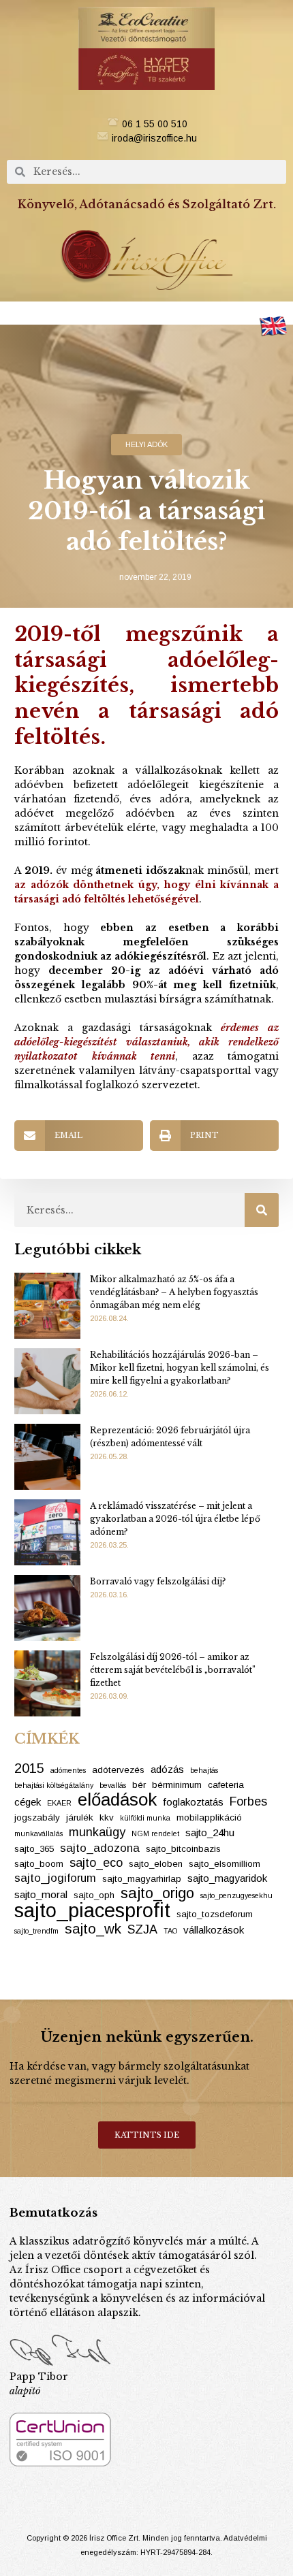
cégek (28, 1802)
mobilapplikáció (209, 1817)
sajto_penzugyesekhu (236, 1895)
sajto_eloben (156, 1864)
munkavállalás (38, 1833)
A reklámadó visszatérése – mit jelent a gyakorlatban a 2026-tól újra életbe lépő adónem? (175, 1519)
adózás (167, 1769)
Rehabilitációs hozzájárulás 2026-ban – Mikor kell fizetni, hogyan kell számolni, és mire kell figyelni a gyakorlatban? (180, 1368)
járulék (80, 1817)
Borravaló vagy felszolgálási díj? (158, 1581)
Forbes (248, 1801)
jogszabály (37, 1817)
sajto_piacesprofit (92, 1910)
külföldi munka (145, 1818)
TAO (170, 1931)
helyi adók (146, 444)
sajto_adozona (100, 1848)
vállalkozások (214, 1930)
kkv (107, 1817)
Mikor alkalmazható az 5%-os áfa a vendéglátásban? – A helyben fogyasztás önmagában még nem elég (174, 1292)
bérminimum (177, 1785)
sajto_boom (39, 1864)
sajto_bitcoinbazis (183, 1849)
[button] (146, 313)
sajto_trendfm (36, 1931)
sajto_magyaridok (227, 1878)
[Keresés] (262, 1210)
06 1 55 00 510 (155, 124)
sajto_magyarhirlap (142, 1879)
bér (139, 1785)
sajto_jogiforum (55, 1878)
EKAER (59, 1803)
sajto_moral (41, 1894)
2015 (29, 1768)
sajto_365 (34, 1849)
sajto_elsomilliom (225, 1864)
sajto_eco (96, 1863)
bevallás (113, 1785)
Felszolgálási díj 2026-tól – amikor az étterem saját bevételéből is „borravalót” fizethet (173, 1670)
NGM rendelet (155, 1833)
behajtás (204, 1770)
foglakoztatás (193, 1802)
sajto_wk (93, 1928)
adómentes (68, 1770)
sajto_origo (157, 1893)
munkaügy (97, 1832)
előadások (117, 1800)
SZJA (142, 1929)
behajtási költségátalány (54, 1785)
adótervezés (118, 1770)
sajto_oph (94, 1895)
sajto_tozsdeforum (215, 1914)
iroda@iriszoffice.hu (154, 138)
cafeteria (226, 1785)
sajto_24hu (210, 1832)
